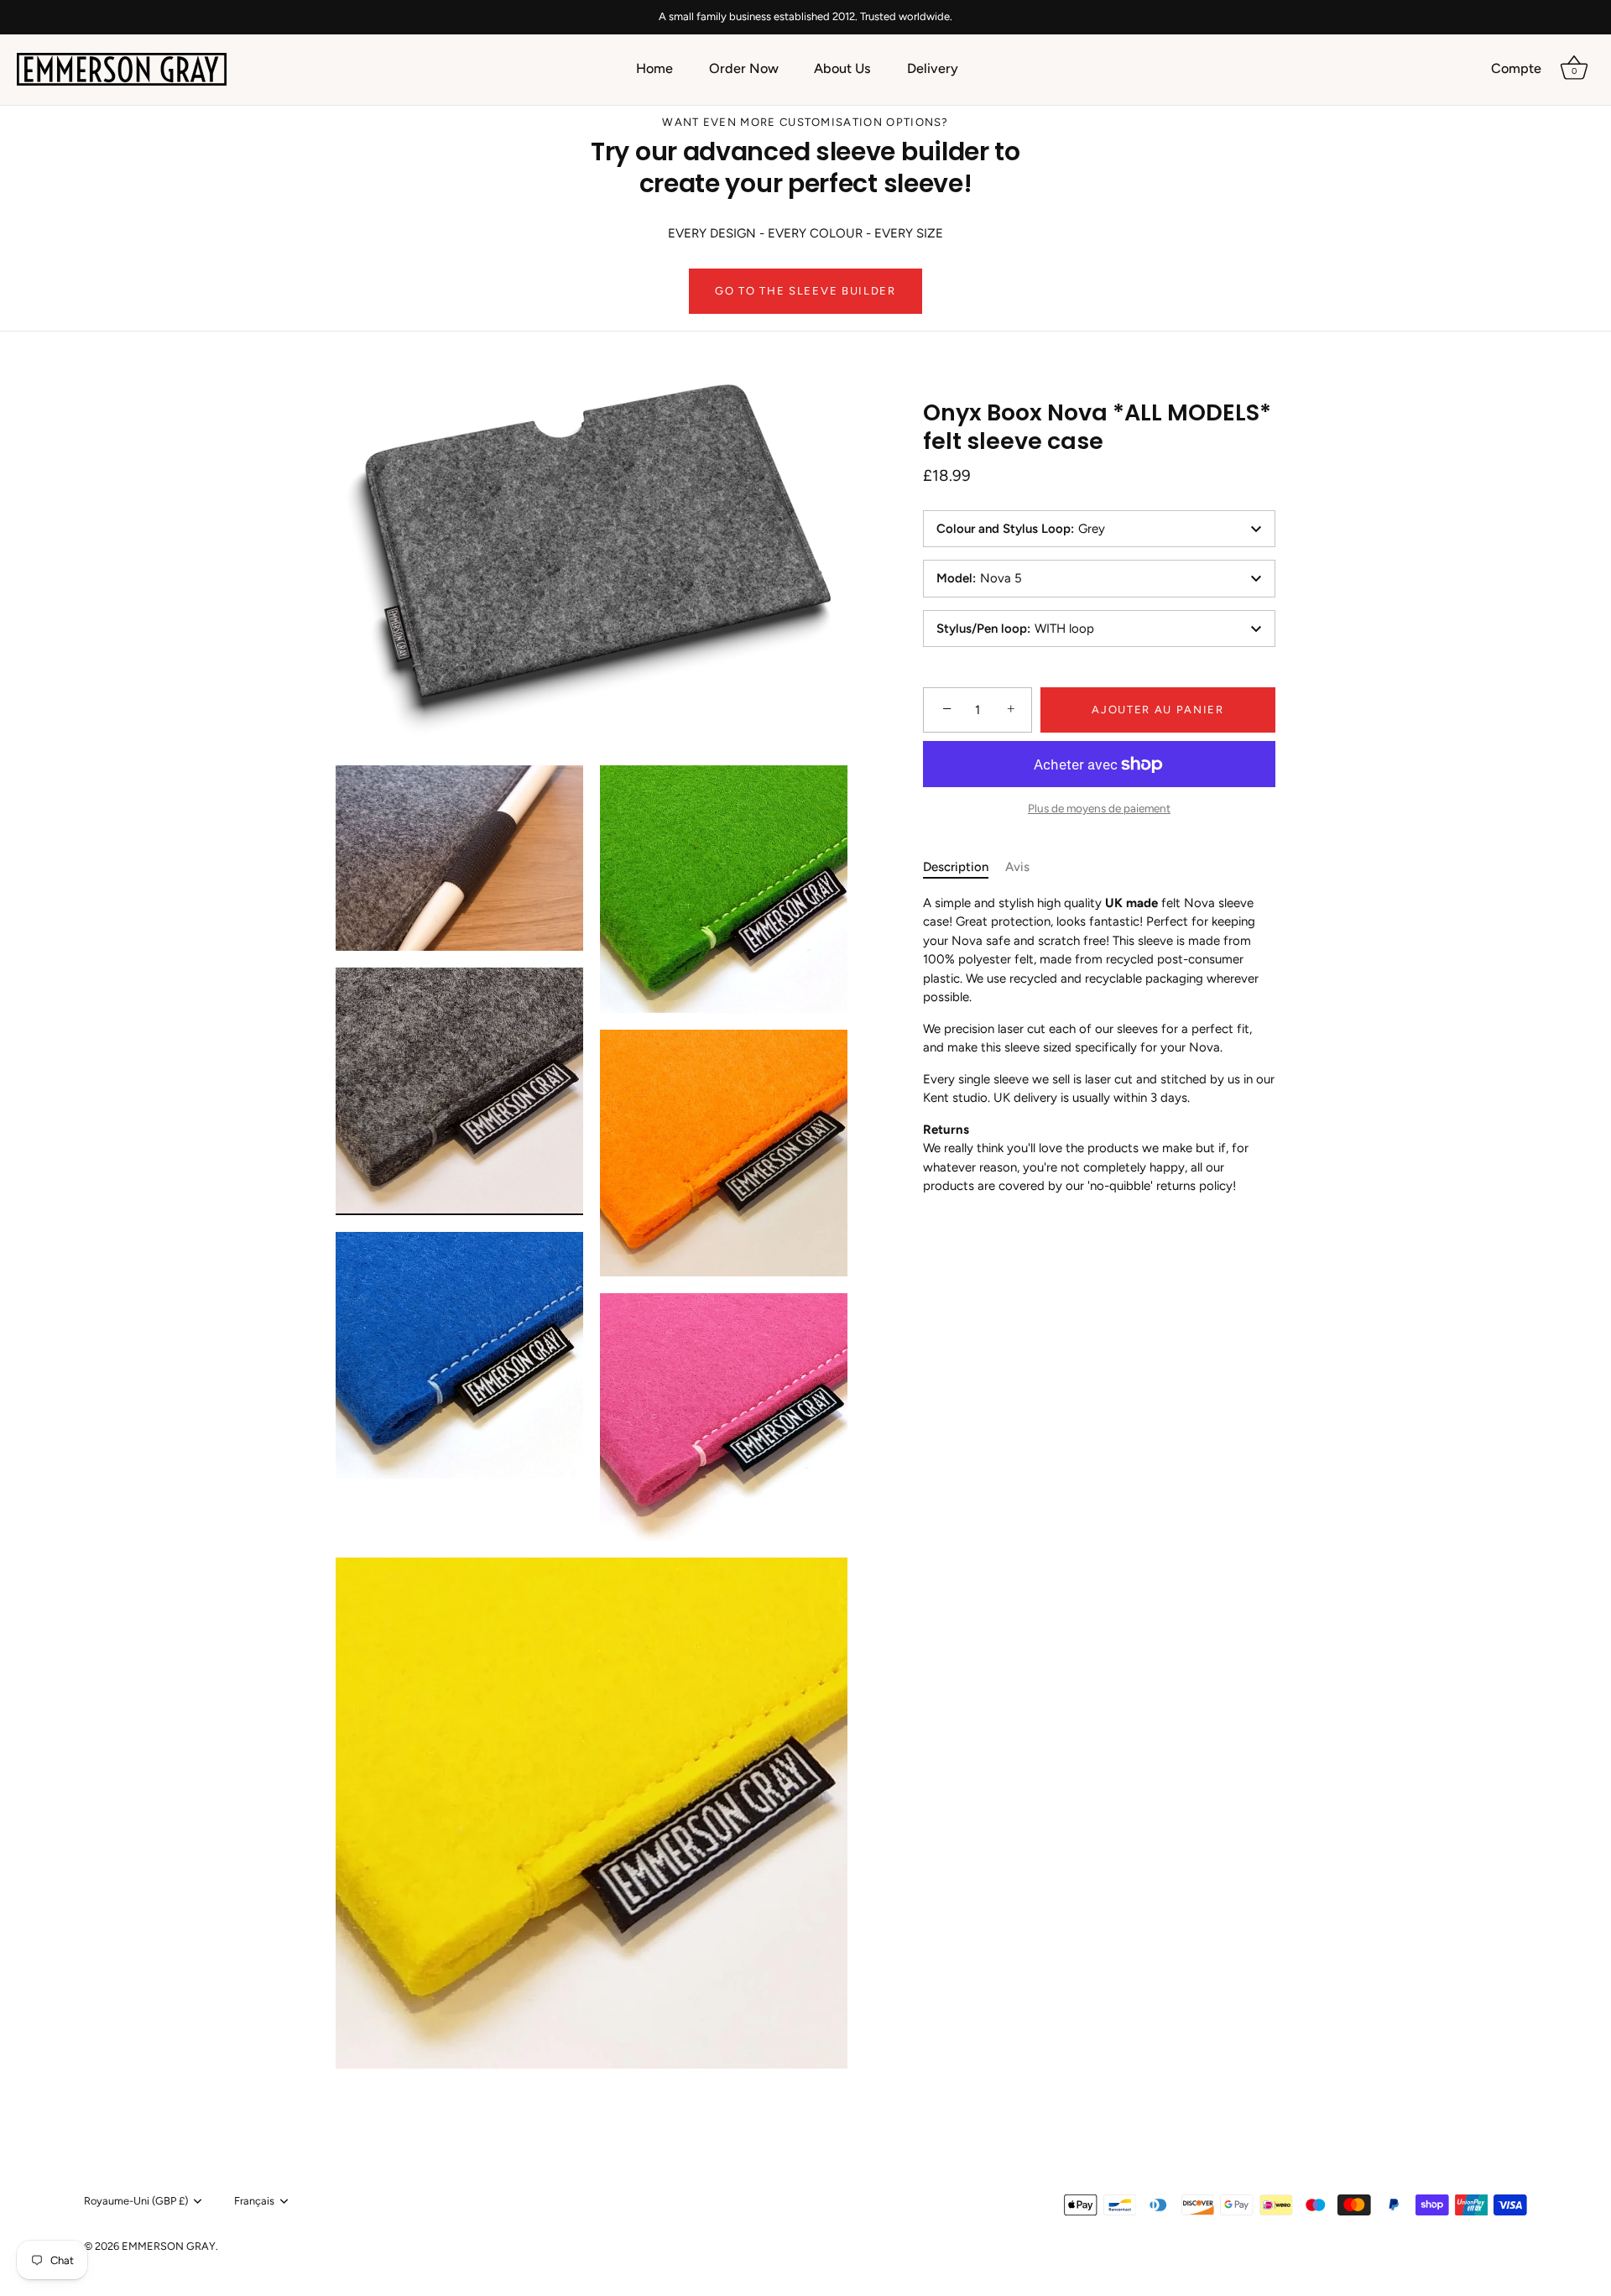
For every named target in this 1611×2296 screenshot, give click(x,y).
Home (654, 68)
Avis (1017, 867)
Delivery (933, 68)
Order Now (744, 68)
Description (956, 867)
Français (254, 2201)
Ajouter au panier (1158, 710)
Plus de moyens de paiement (1099, 808)
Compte (1516, 68)
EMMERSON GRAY (169, 2246)
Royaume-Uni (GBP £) (136, 2201)
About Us (842, 68)
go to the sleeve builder (805, 291)
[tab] (964, 867)
